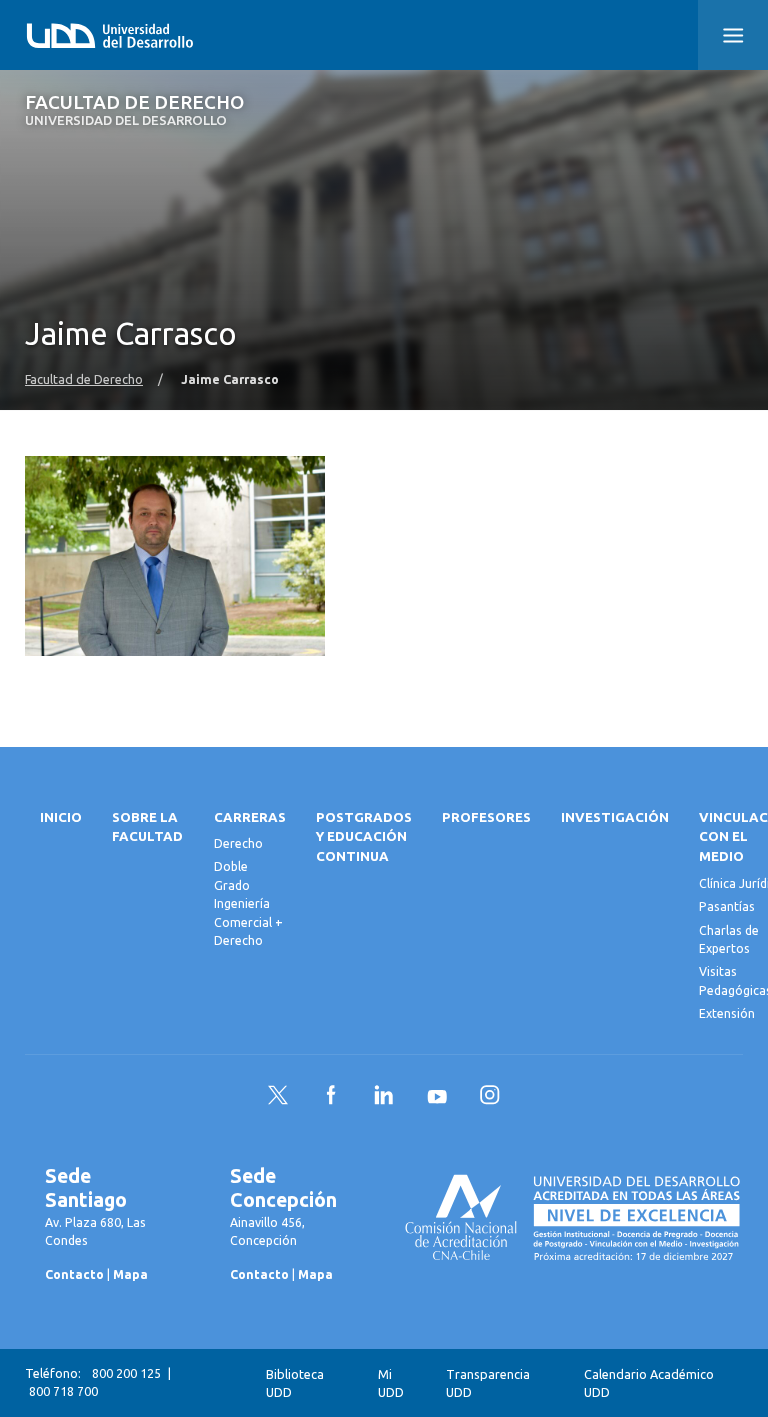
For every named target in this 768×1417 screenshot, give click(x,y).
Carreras (250, 817)
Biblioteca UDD (295, 1383)
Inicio (61, 817)
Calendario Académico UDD (649, 1383)
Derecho (238, 843)
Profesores (486, 817)
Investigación (615, 817)
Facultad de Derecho (134, 110)
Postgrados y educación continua (364, 837)
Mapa (130, 1274)
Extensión (727, 1013)
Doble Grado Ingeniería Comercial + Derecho (248, 903)
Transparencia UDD (488, 1383)
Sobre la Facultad (147, 827)
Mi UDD (391, 1383)
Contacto (74, 1274)
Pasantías (727, 906)
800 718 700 (63, 1391)
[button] (733, 35)
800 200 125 (126, 1373)
